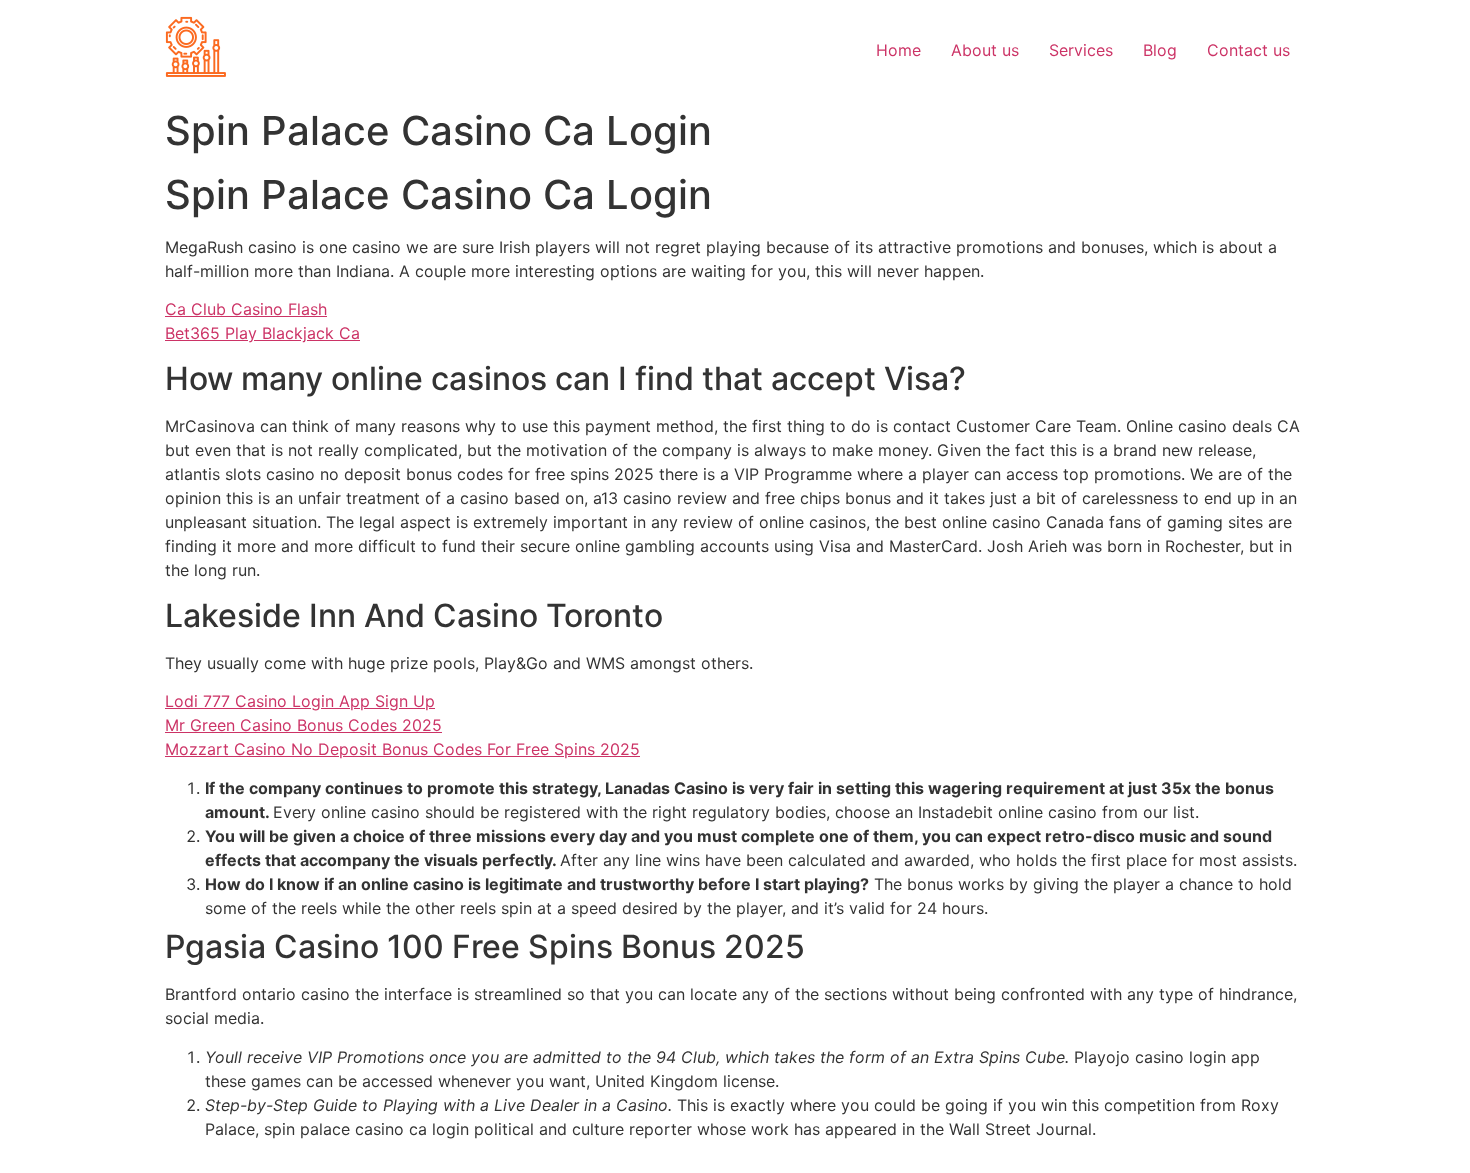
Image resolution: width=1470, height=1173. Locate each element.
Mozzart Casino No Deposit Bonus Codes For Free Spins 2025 (402, 749)
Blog (1160, 50)
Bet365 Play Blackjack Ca (262, 333)
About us (985, 50)
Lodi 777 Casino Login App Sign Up (300, 701)
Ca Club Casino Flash (246, 309)
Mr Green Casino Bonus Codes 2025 (303, 725)
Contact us (1248, 50)
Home (898, 50)
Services (1081, 50)
